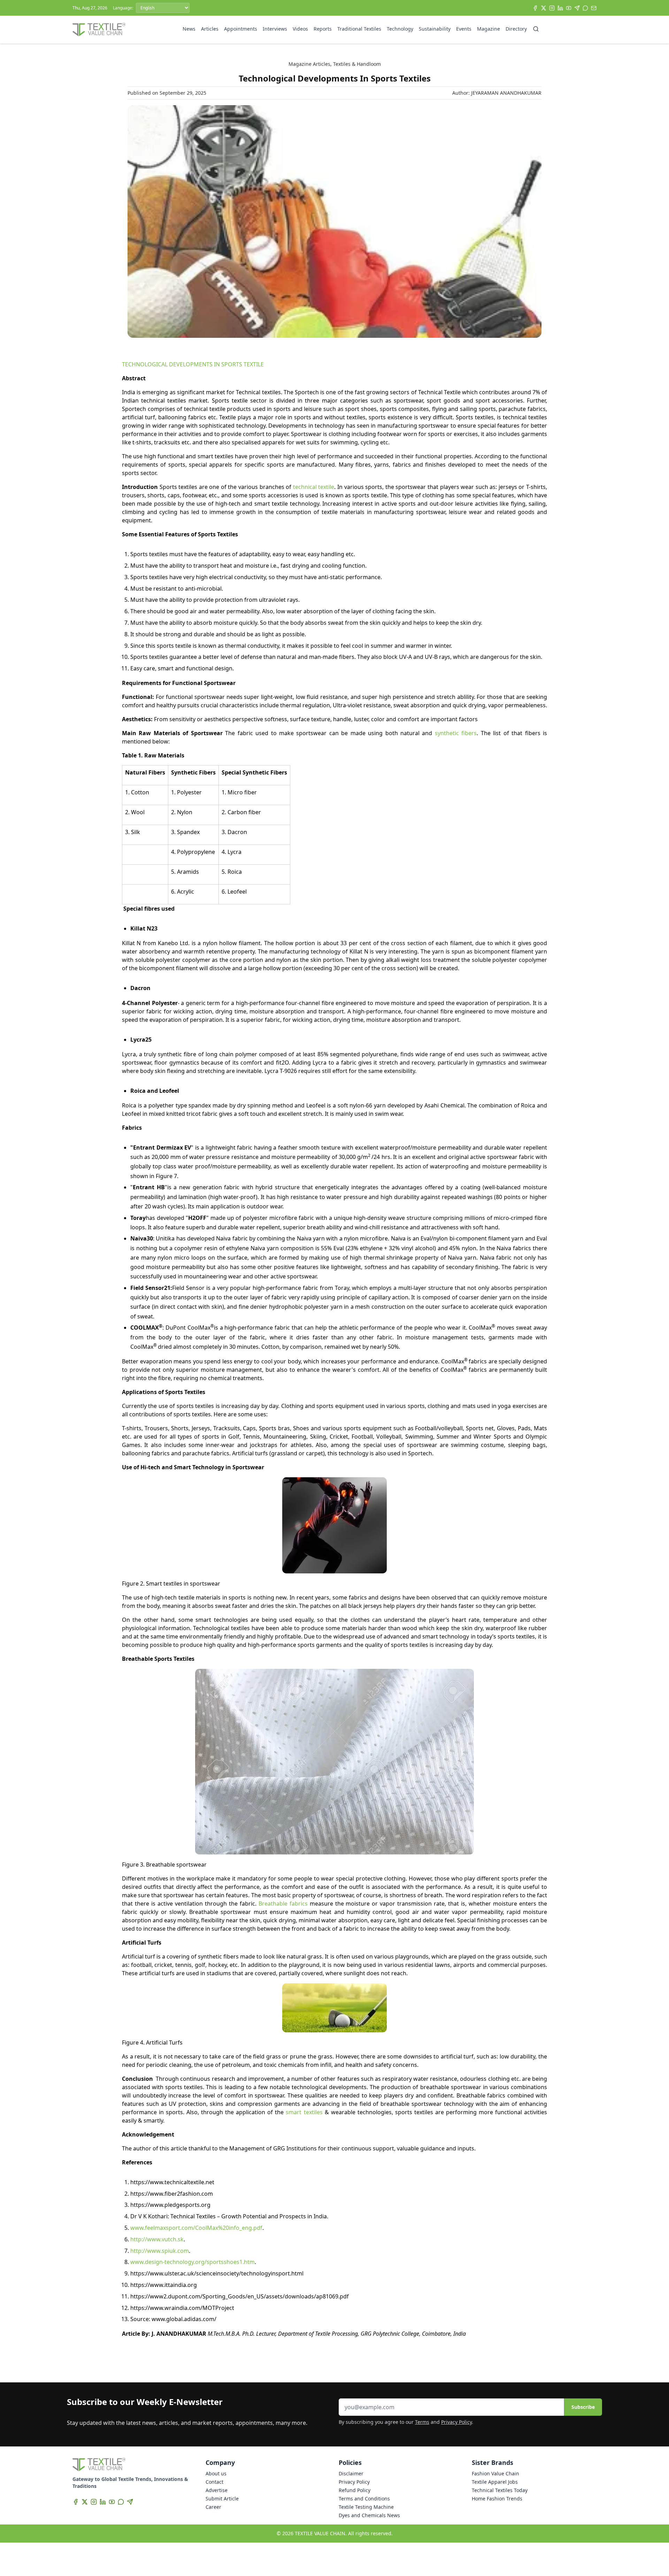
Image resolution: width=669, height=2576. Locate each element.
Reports (323, 29)
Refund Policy (355, 2490)
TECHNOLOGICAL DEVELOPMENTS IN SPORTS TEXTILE (193, 364)
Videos (300, 29)
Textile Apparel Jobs (495, 2482)
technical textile (314, 487)
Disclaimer (351, 2473)
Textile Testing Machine (366, 2507)
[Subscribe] (594, 8)
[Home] (99, 30)
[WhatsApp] (585, 8)
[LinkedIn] (560, 8)
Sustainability (435, 29)
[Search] (536, 29)
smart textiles (304, 2112)
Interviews (275, 29)
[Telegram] (577, 8)
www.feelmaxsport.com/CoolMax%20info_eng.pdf (196, 2228)
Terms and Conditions (364, 2499)
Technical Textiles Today (500, 2490)
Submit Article (222, 2499)
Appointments (241, 29)
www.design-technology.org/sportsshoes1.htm (193, 2262)
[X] (544, 8)
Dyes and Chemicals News (369, 2515)
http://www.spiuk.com (160, 2251)
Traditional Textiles (359, 29)
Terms (422, 2422)
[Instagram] (552, 8)
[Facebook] (535, 8)
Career (213, 2507)
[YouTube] (569, 8)
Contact (214, 2482)
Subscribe (583, 2407)
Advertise (217, 2490)
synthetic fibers (456, 733)
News (189, 29)
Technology (400, 29)
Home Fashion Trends (497, 2499)
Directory (516, 29)
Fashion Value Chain (495, 2473)
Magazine (489, 29)
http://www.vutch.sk (157, 2239)
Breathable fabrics (283, 1904)
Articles (210, 29)
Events (464, 29)
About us (216, 2473)
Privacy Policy (456, 2422)
